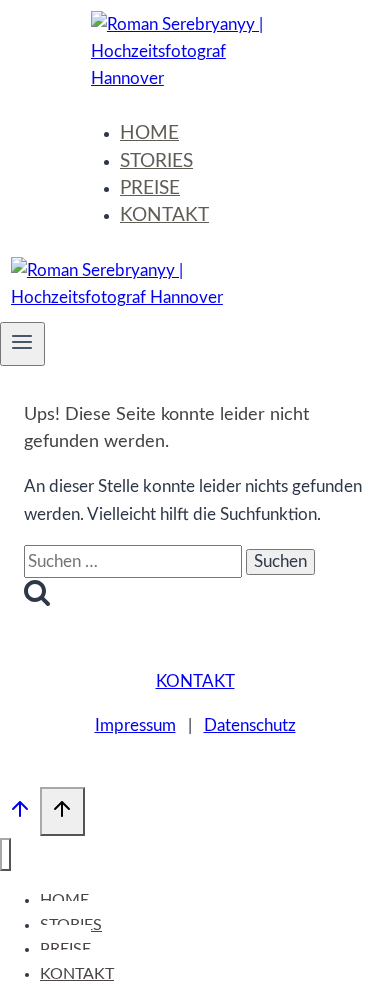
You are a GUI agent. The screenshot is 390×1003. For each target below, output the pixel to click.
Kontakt (195, 681)
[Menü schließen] (5, 854)
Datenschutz (250, 725)
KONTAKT (164, 215)
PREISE (150, 188)
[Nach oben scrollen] (20, 815)
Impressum (135, 725)
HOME (149, 133)
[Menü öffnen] (22, 344)
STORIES (156, 161)
